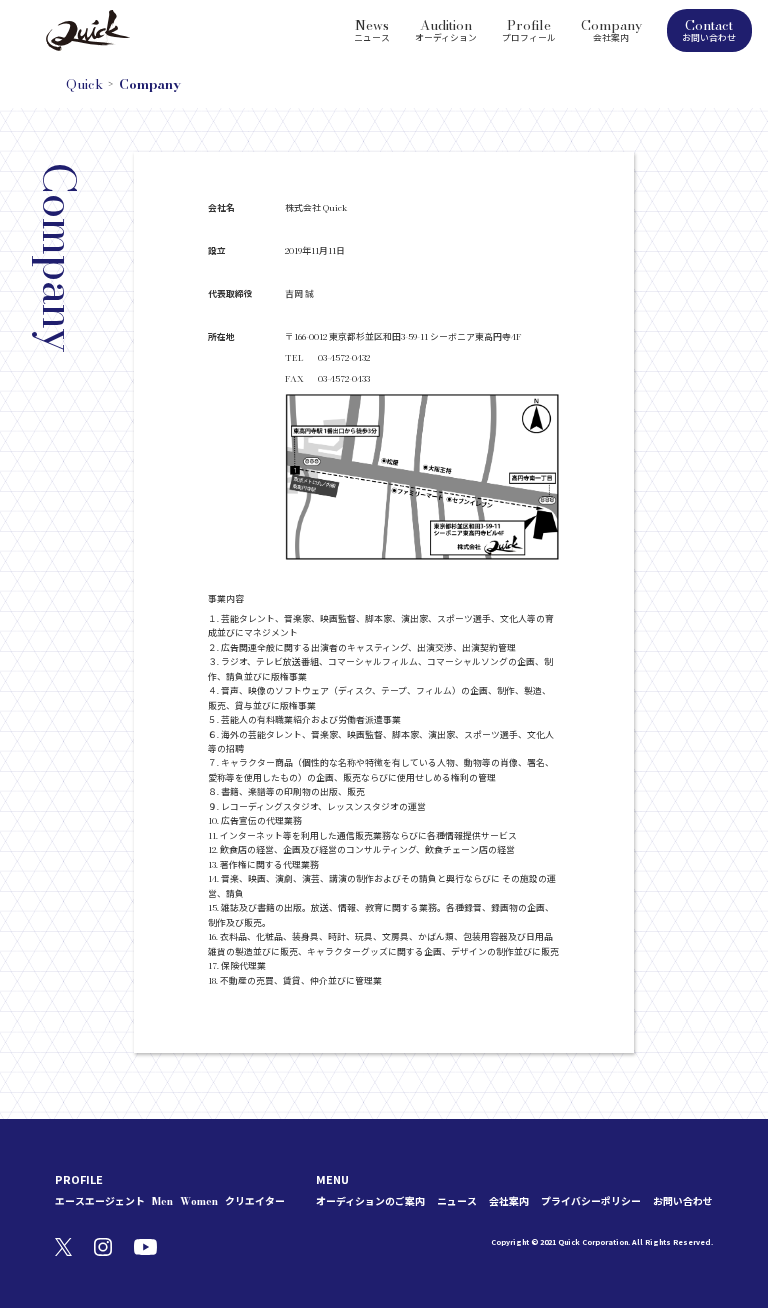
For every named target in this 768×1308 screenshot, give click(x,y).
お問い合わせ (683, 1201)
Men (162, 1201)
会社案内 (509, 1201)
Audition (446, 29)
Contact (709, 30)
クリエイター (255, 1201)
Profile (529, 29)
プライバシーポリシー (591, 1201)
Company (611, 29)
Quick (84, 84)
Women (199, 1201)
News (372, 29)
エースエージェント (100, 1201)
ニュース (457, 1201)
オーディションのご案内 (370, 1201)
